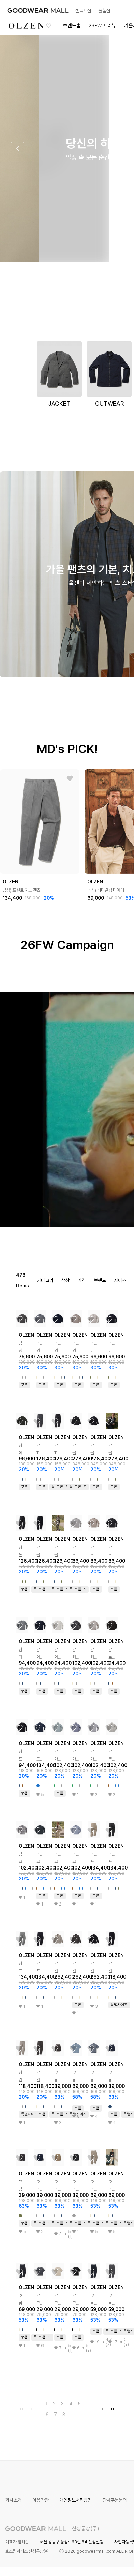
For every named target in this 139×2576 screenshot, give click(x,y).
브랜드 (100, 1280)
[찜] (70, 779)
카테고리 (45, 1280)
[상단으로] (102, 2563)
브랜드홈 (72, 26)
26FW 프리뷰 (102, 26)
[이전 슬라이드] (18, 149)
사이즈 (120, 1280)
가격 (82, 1280)
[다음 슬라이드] (116, 149)
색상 (65, 1280)
